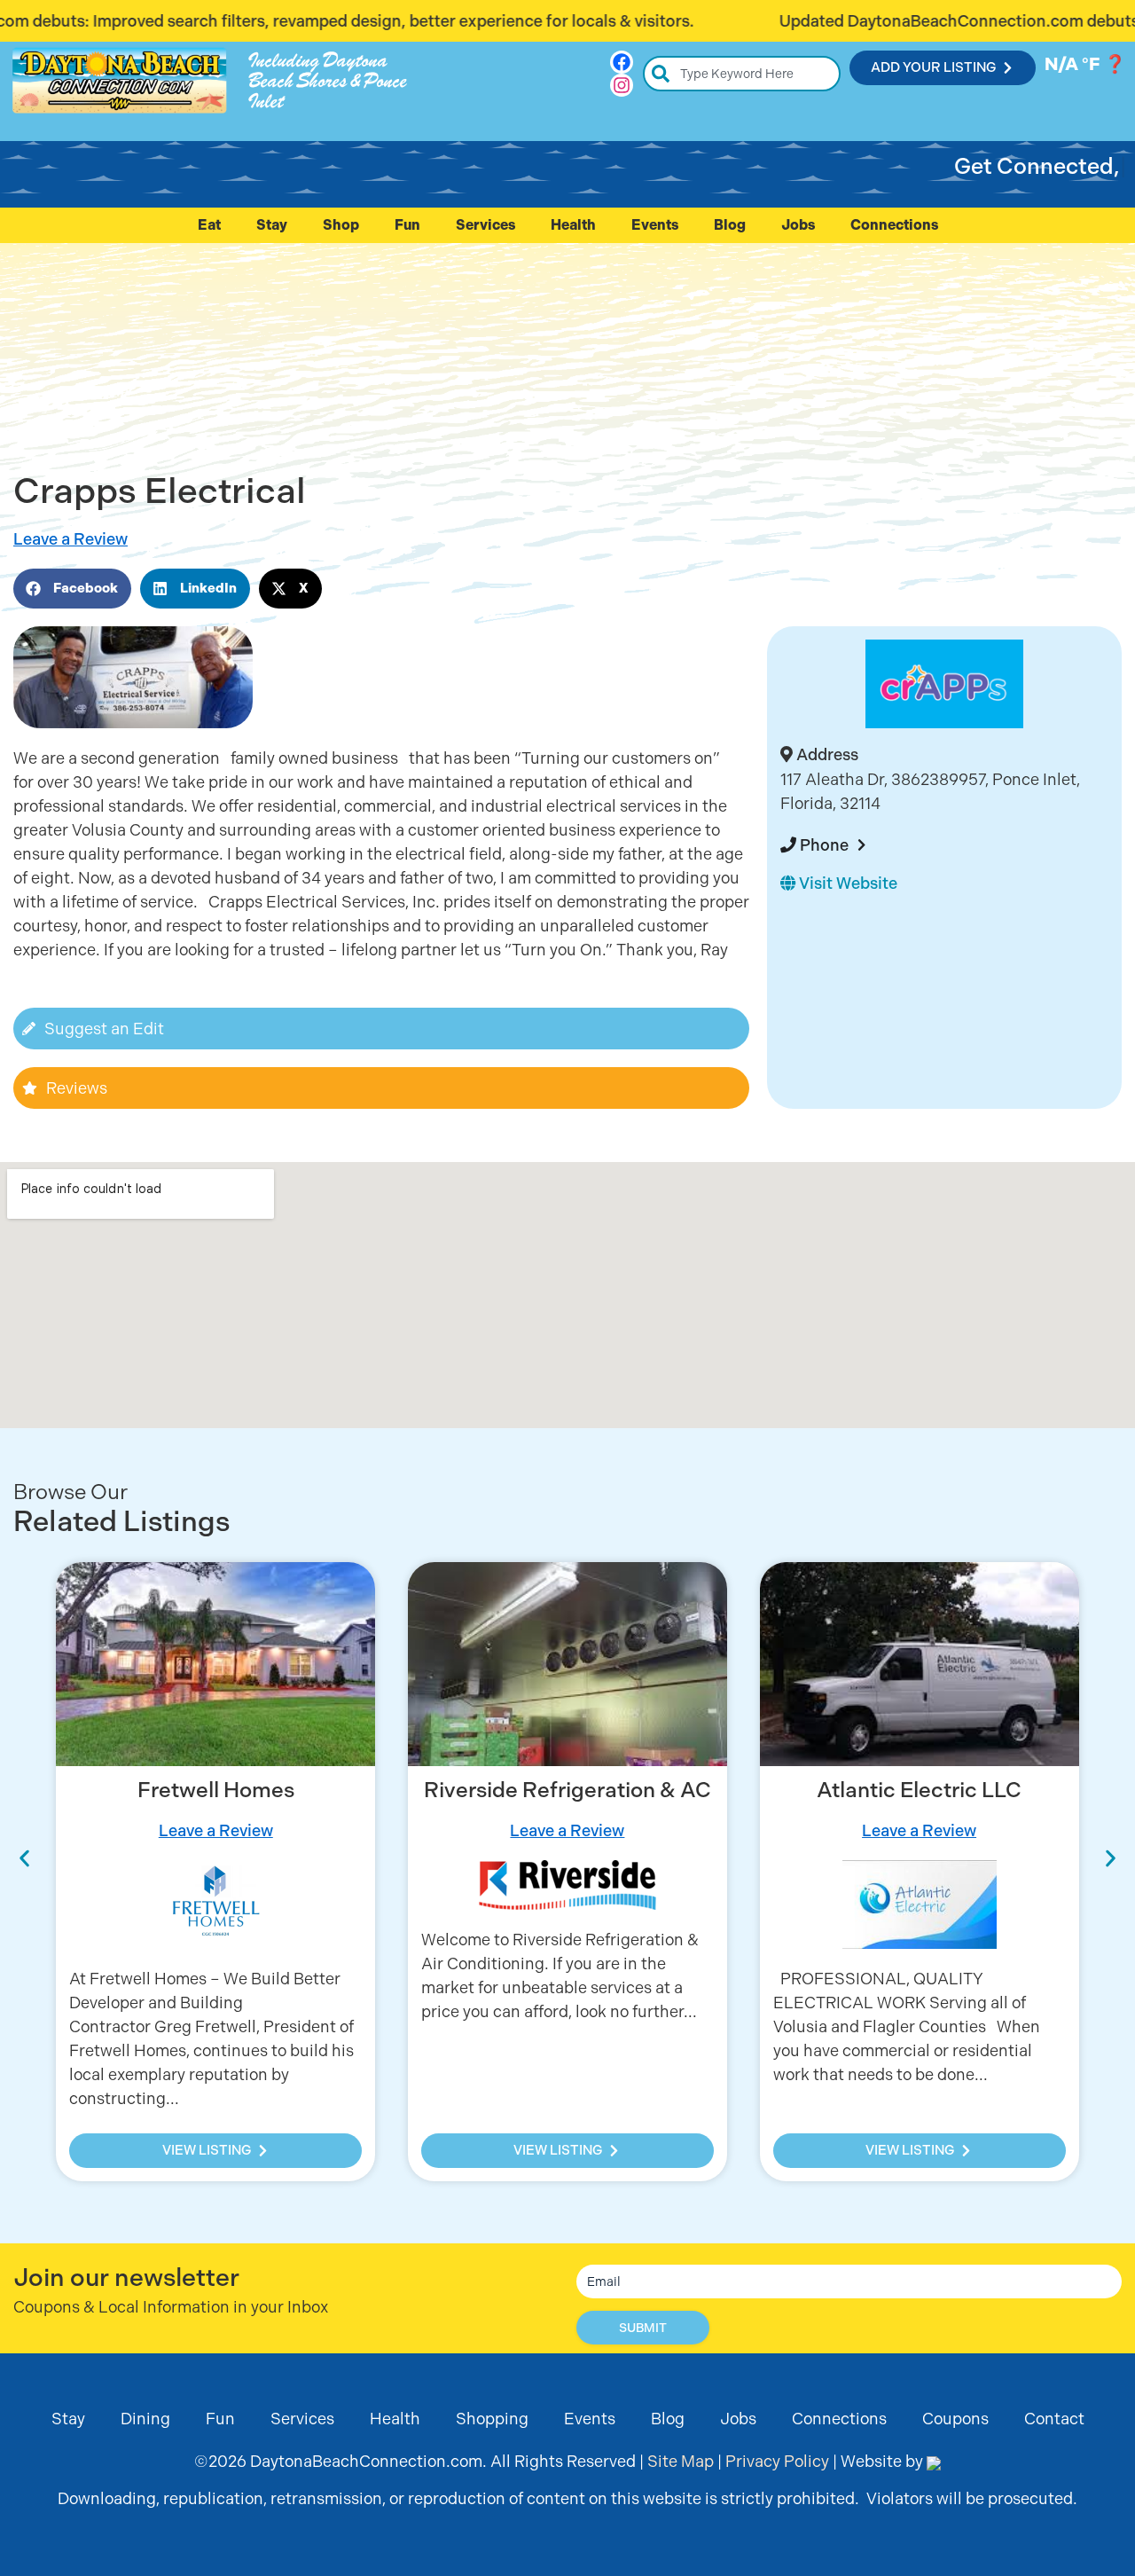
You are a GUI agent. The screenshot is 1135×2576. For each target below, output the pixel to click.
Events (655, 225)
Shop (341, 225)
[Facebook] (622, 62)
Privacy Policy (777, 2461)
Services (485, 225)
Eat (209, 225)
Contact (1054, 2419)
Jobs (798, 225)
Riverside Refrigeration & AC (567, 1790)
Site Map (681, 2461)
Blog (730, 225)
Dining (145, 2419)
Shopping (492, 2419)
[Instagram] (622, 85)
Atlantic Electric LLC (919, 1790)
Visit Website (846, 883)
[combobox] (742, 74)
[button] (72, 589)
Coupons (955, 2419)
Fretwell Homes (216, 1790)
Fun (407, 225)
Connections (894, 225)
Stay (272, 225)
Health (573, 225)
